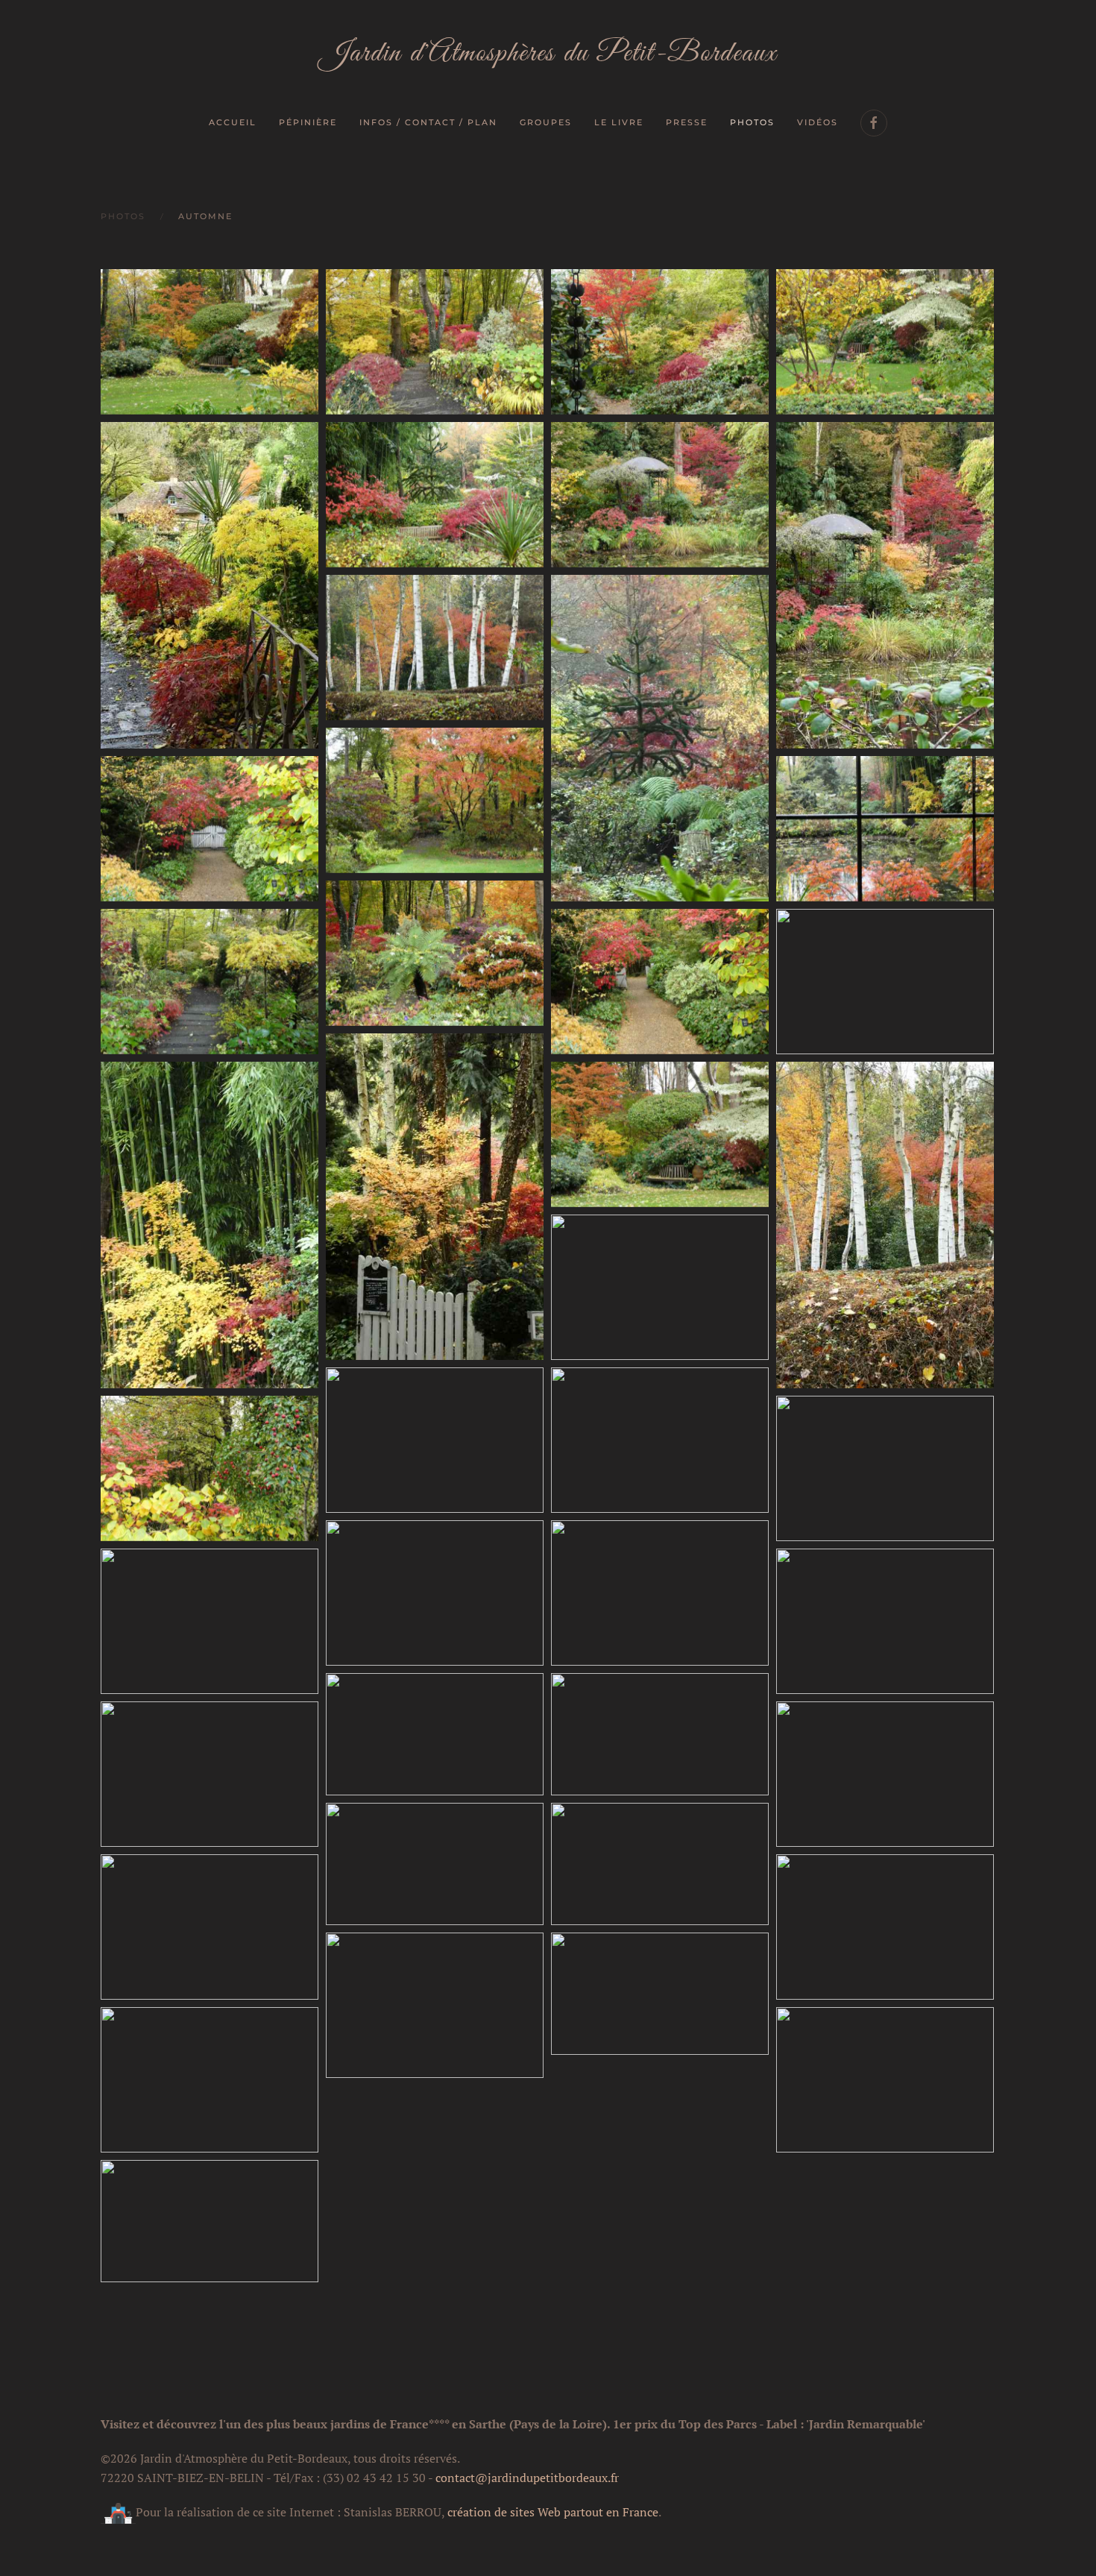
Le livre (619, 122)
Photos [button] (752, 122)
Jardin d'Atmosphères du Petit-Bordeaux (548, 54)
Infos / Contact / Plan (428, 122)
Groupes (546, 122)
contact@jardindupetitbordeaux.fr (527, 2478)
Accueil (233, 122)
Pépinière (308, 122)
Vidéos (818, 122)
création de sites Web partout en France (553, 2512)
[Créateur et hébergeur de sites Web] (118, 2512)
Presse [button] (687, 122)
